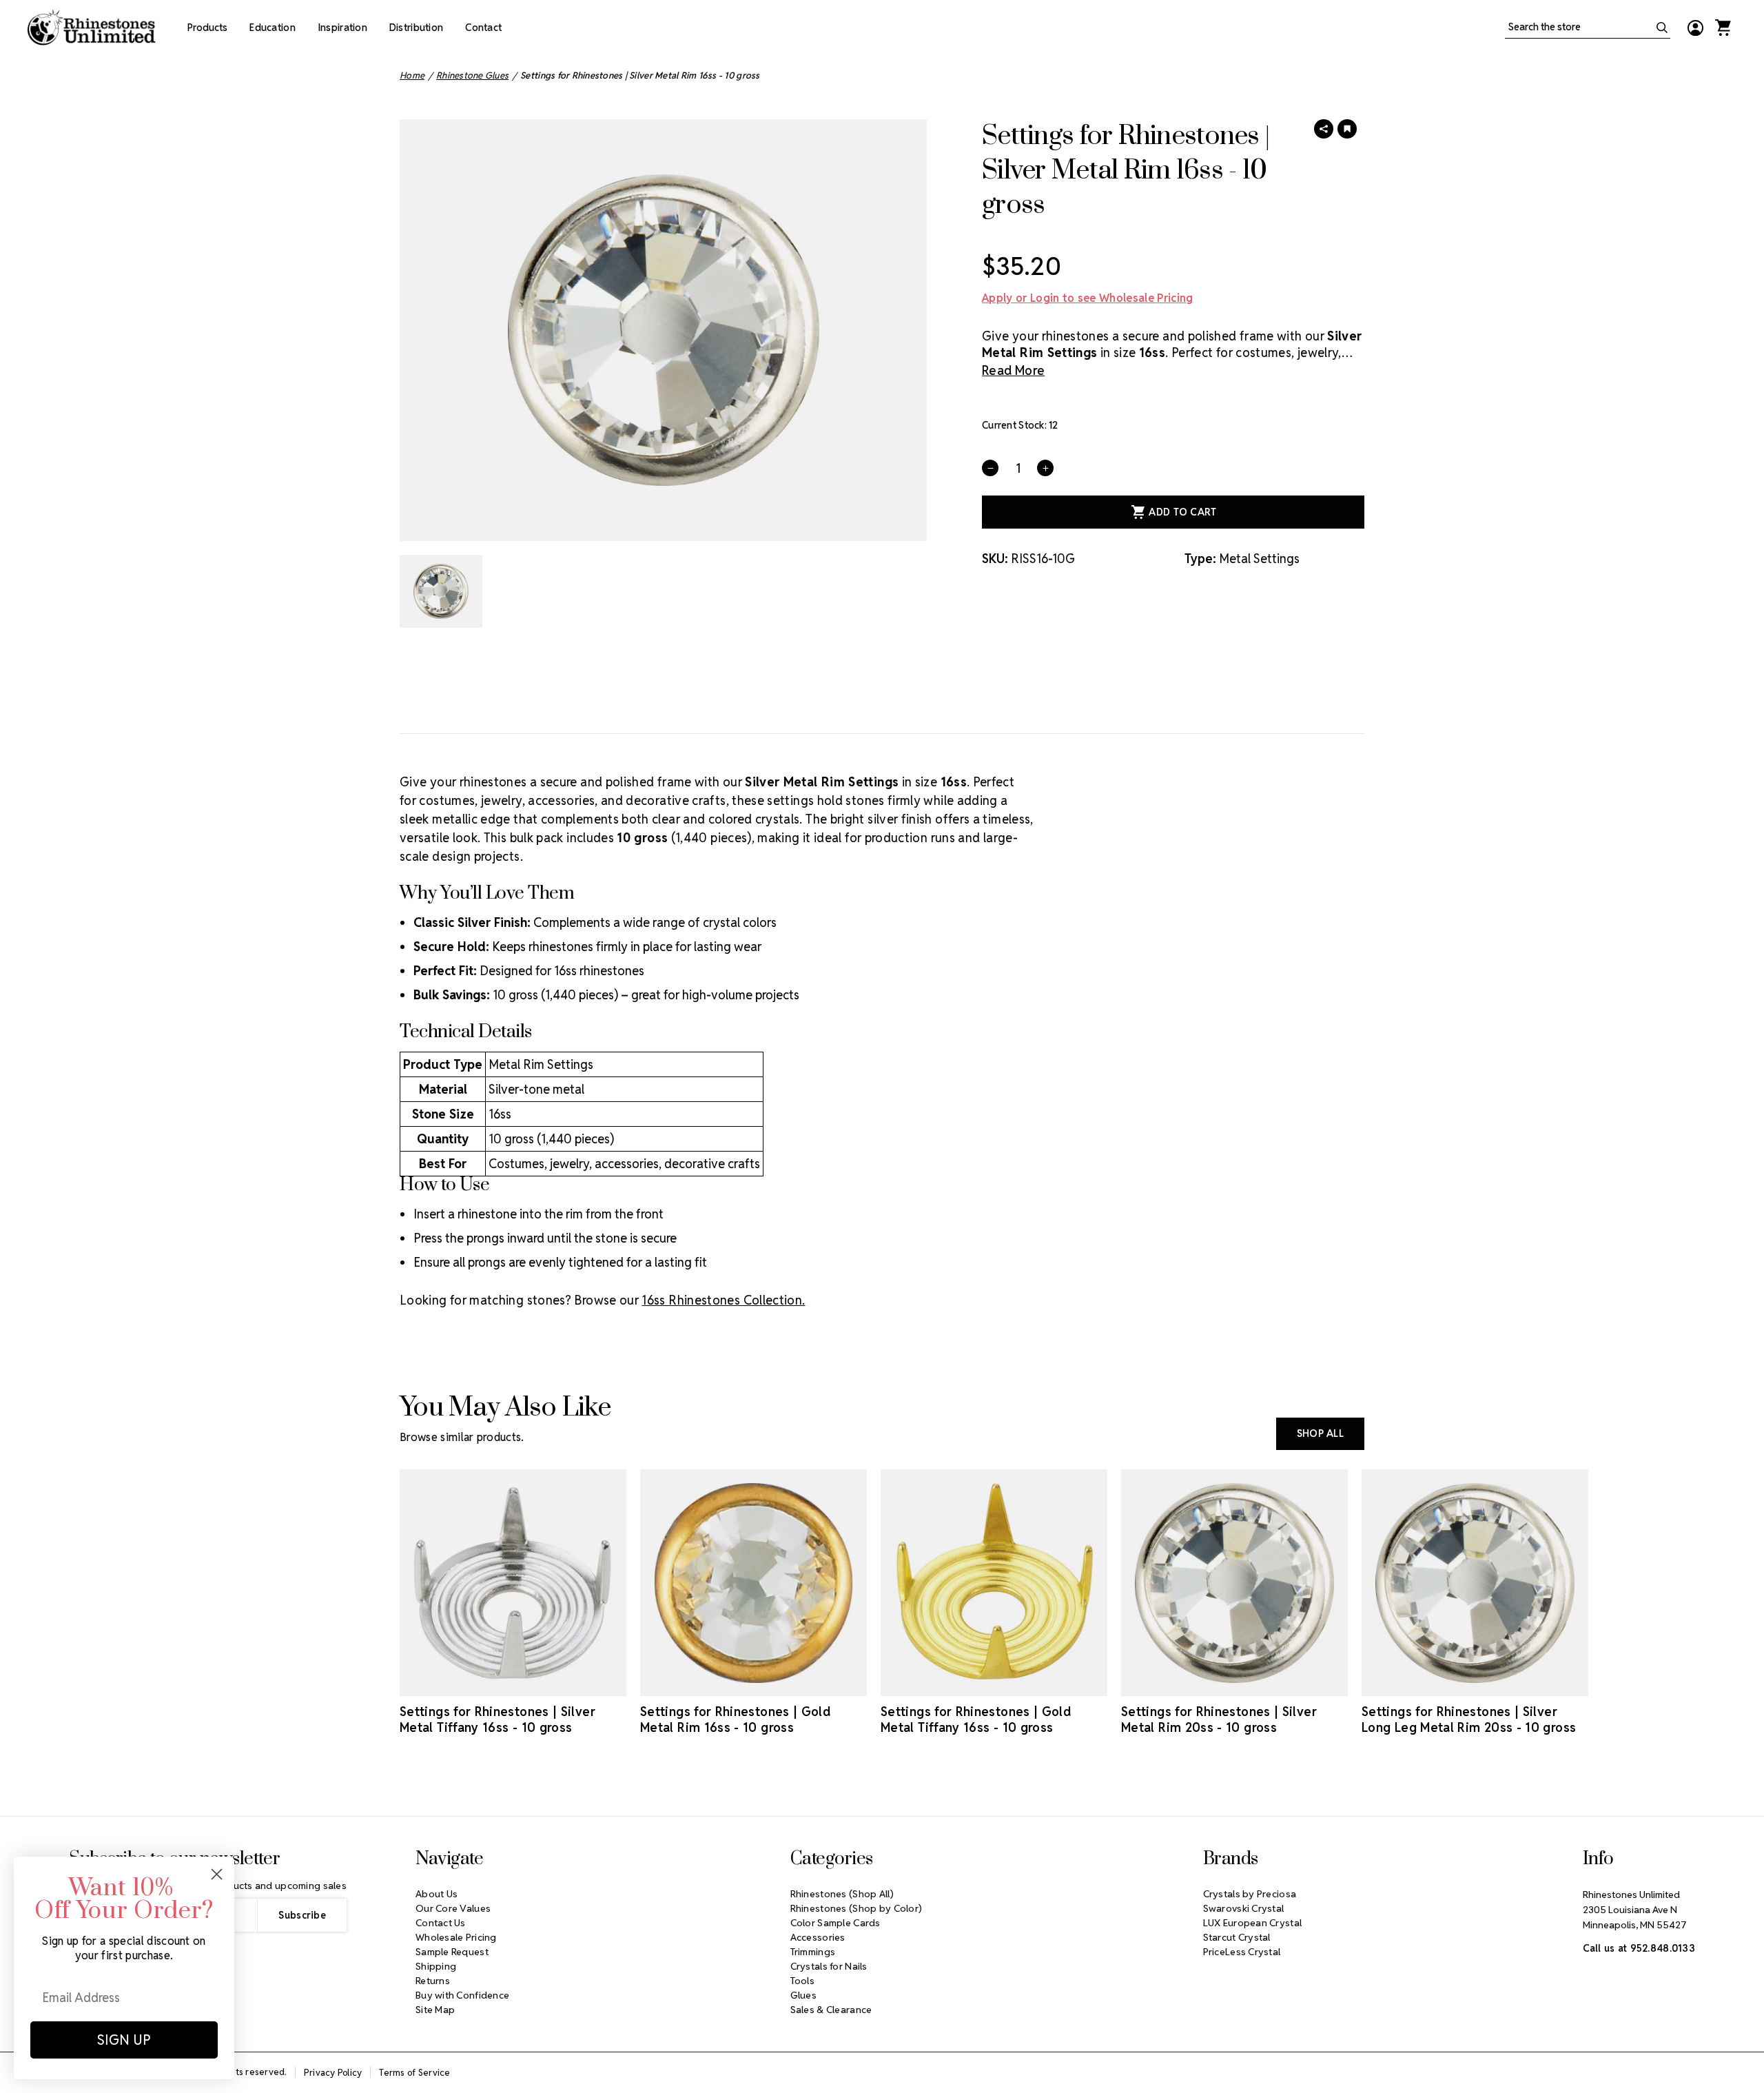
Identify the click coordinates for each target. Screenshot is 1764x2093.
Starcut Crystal (1237, 1937)
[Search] (1662, 28)
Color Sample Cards (835, 1923)
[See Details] (533, 1684)
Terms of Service (414, 2073)
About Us (437, 1894)
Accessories (818, 1937)
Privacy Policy (333, 2073)
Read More (1013, 370)
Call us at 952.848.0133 (1639, 1948)
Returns (433, 1981)
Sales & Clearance (831, 2010)
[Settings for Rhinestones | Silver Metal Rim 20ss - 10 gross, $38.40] (1234, 1583)
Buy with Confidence (462, 1995)
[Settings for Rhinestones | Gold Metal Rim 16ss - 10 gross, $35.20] (753, 1583)
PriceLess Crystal (1242, 1952)
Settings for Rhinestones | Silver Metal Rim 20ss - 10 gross (1219, 1719)
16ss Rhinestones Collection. (723, 1300)
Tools (802, 1981)
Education (273, 28)
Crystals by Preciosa (1250, 1894)
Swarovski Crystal (1244, 1908)
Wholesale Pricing (456, 1937)
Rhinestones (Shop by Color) (857, 1908)
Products (207, 28)
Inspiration (342, 28)
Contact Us (441, 1923)
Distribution (416, 28)
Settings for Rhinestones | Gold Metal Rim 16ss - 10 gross (735, 1719)
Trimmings (813, 1952)
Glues (803, 1995)
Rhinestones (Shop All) (842, 1894)
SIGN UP (124, 2040)
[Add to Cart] (494, 1684)
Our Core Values (453, 1908)
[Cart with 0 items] (1723, 28)
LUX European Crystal (1253, 1923)
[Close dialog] (217, 1874)
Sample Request (452, 1952)
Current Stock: (1020, 425)
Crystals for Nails (829, 1966)
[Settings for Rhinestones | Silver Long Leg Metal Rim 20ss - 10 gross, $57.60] (1475, 1583)
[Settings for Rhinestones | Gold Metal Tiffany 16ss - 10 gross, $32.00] (994, 1583)
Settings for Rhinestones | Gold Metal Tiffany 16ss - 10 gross (976, 1719)
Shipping (436, 1966)
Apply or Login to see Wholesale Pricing (1087, 298)
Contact (483, 28)
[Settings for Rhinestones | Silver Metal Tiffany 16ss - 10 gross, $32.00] (513, 1583)
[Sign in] (1695, 28)
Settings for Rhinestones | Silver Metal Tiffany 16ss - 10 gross (498, 1719)
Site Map (435, 2010)
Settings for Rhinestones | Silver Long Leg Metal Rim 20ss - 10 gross (1469, 1719)
